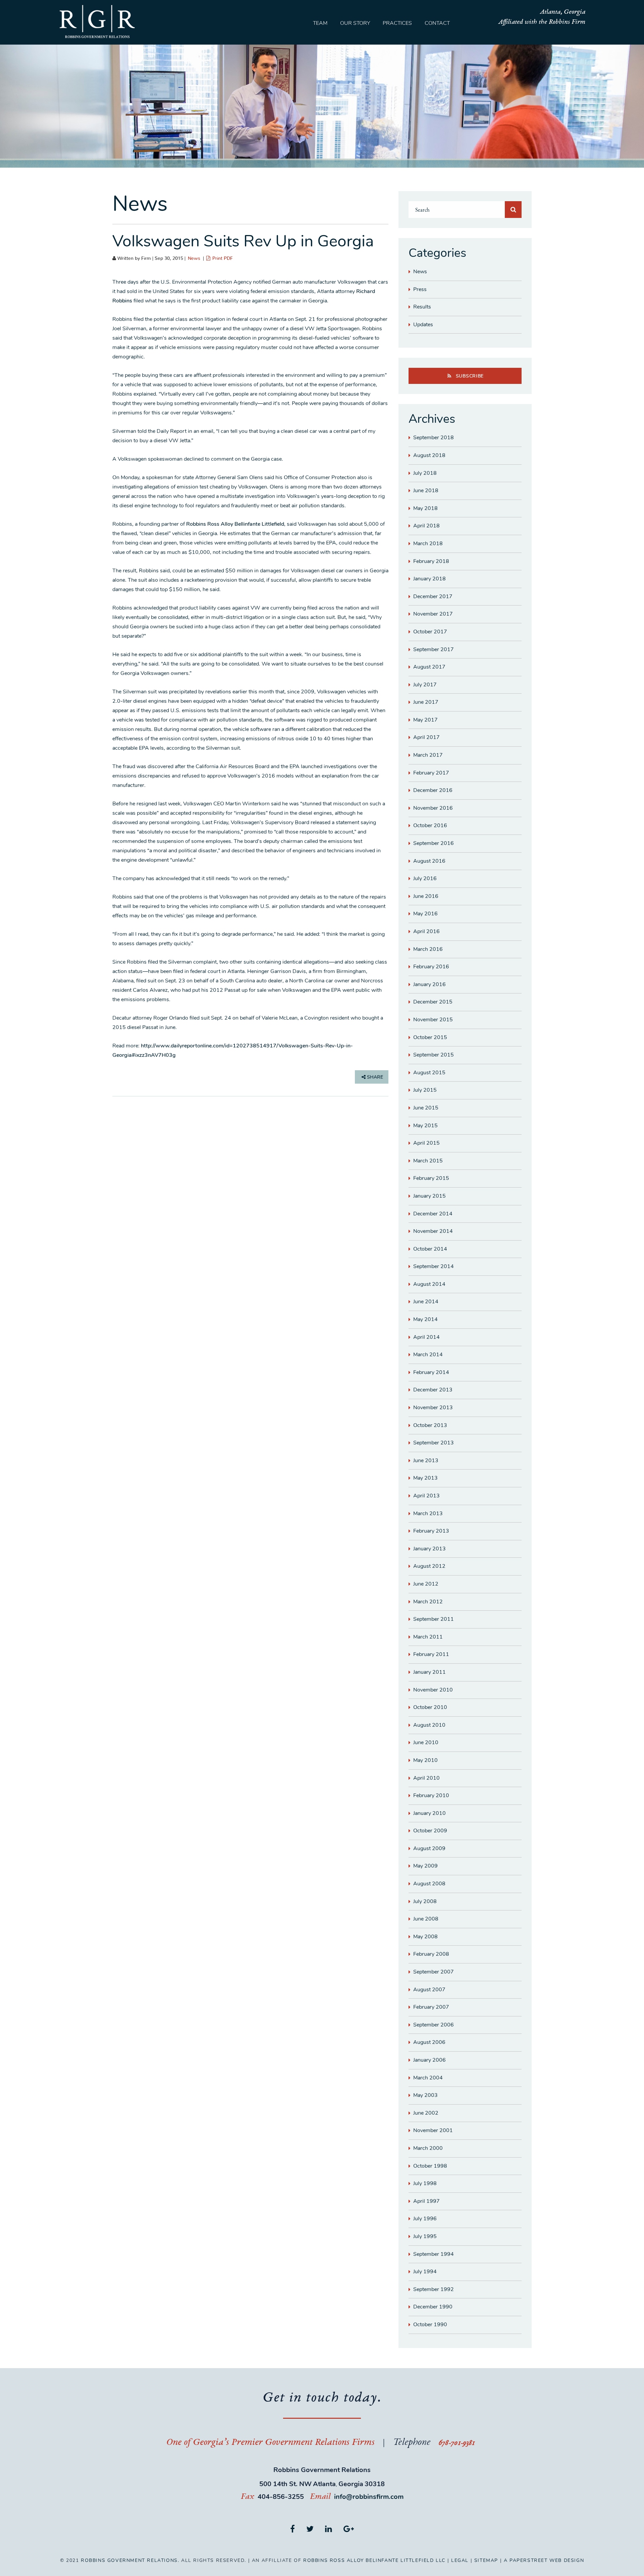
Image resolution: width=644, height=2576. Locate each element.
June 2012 (426, 1584)
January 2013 (430, 1549)
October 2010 (430, 1707)
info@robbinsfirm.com (369, 2497)
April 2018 (426, 526)
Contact (437, 23)
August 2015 (429, 1073)
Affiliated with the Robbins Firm (542, 22)
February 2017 (431, 773)
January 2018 (430, 579)
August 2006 (429, 2042)
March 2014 (428, 1355)
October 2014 (430, 1249)
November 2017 (433, 614)
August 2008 (429, 1884)
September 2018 (434, 438)
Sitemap (486, 2560)
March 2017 (428, 755)
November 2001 (433, 2130)
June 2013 (426, 1461)
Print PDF (222, 259)
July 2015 (425, 1090)
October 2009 (430, 1831)
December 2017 (433, 596)
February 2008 (431, 1954)
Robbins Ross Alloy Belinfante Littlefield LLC (374, 2560)
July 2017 (425, 685)
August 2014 (429, 1284)
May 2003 (425, 2095)
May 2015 (425, 1126)
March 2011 (428, 1637)
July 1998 (425, 2183)
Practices (397, 23)
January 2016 (430, 984)
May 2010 (425, 1760)
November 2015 (433, 1020)
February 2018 (431, 561)
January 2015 (430, 1196)
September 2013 (434, 1443)
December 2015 (433, 1002)
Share (374, 1077)
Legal (460, 2560)
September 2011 (434, 1619)
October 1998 (430, 2166)
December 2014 (433, 1214)
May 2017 (425, 720)
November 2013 (433, 1408)
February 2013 (431, 1531)
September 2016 (434, 843)
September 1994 (434, 2254)
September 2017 (434, 649)
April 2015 (426, 1143)
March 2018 (428, 543)
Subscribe (469, 376)
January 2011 (430, 1672)
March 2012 (428, 1602)
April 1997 (426, 2201)
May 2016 (425, 914)
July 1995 (425, 2236)
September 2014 (434, 1266)
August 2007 (429, 1990)
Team (320, 23)
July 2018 (425, 473)
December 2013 (433, 1390)
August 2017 (429, 667)
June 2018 (426, 491)
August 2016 (429, 861)
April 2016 (426, 931)
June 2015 (426, 1108)
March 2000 (428, 2148)
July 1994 (425, 2272)
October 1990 (430, 2325)
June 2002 (426, 2113)
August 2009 (429, 1848)
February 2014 (431, 1372)
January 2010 (430, 1813)
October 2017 (430, 632)
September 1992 (434, 2289)
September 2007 (434, 1972)
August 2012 (429, 1566)
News (194, 259)
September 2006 (434, 2025)
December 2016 (433, 790)
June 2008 (426, 1919)
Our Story (355, 23)
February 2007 (431, 2007)
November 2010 (433, 1690)
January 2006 (430, 2060)
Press (420, 289)
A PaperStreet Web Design (544, 2560)
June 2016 (426, 896)
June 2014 (426, 1302)
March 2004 (428, 2078)
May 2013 (425, 1478)
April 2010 (426, 1778)
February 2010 (431, 1795)
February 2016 (431, 967)
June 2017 (426, 702)
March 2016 (428, 949)
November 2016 (433, 808)
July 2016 (425, 878)
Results (422, 307)
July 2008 (425, 1901)
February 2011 (431, 1654)
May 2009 (425, 1866)
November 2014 (433, 1231)
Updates (423, 325)
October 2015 (430, 1037)
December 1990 (433, 2307)
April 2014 (426, 1337)
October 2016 (430, 825)
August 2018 (429, 455)
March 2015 (428, 1161)
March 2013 (428, 1513)
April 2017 (426, 737)
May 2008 (425, 1937)
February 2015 (431, 1178)
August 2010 (429, 1725)
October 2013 (430, 1425)
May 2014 (425, 1319)
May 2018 (425, 508)
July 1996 (425, 2219)
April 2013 (426, 1496)
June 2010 (426, 1742)
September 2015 (434, 1055)
